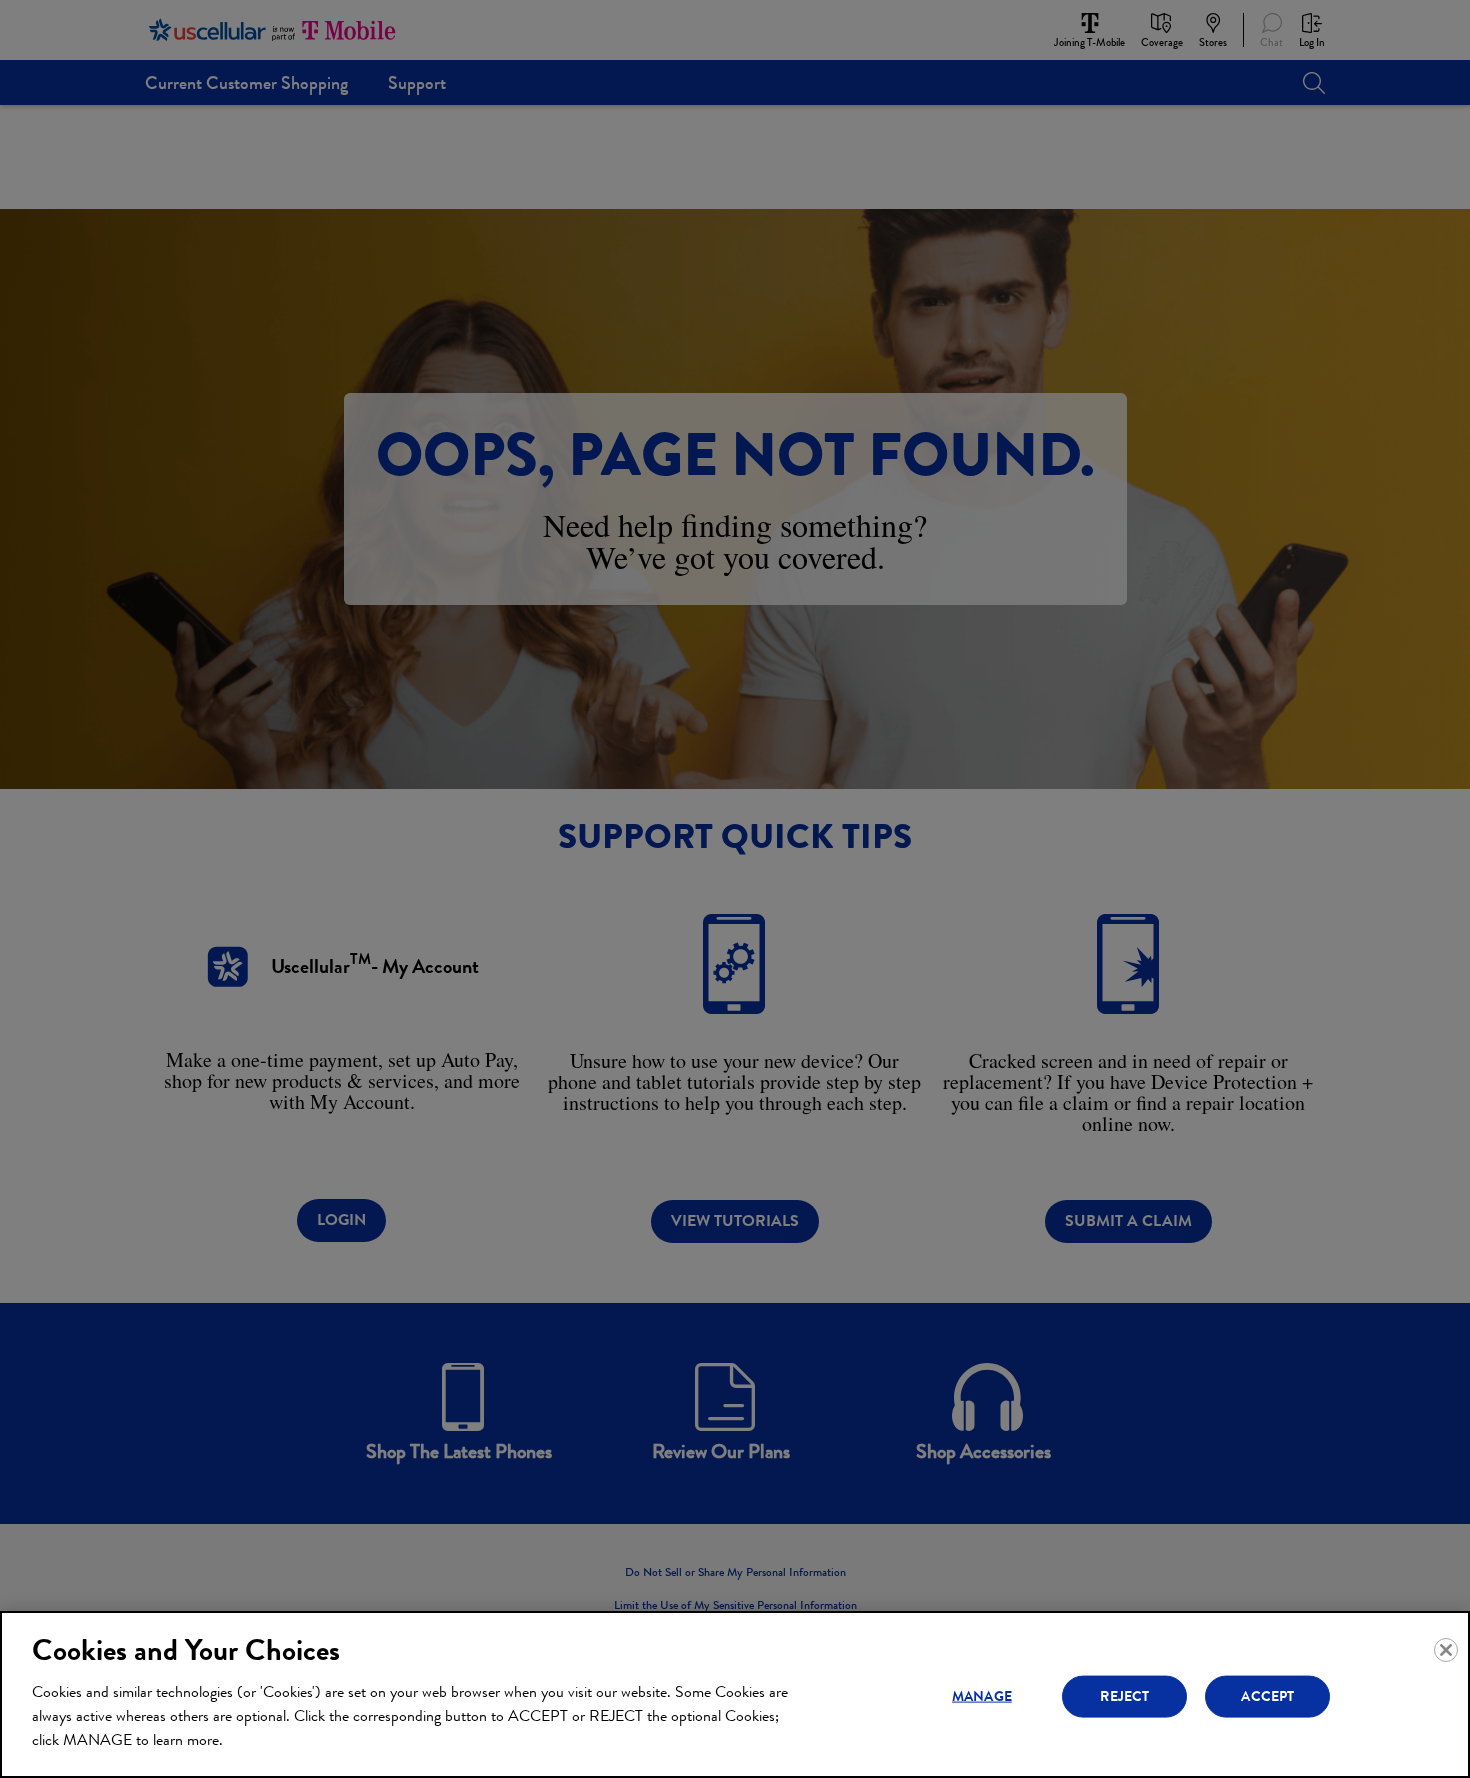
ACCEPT (1267, 1695)
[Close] (1446, 1650)
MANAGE (982, 1695)
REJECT (1124, 1695)
